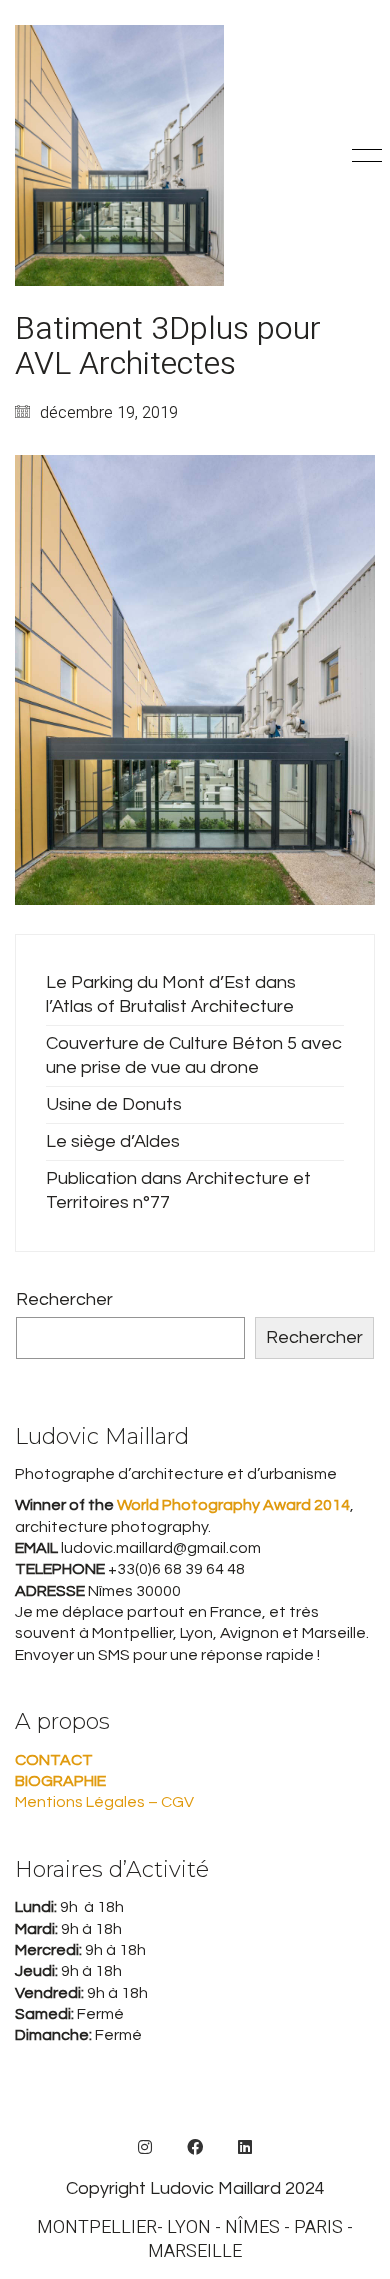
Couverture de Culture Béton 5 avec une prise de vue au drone (194, 1055)
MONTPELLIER (97, 2228)
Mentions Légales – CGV (104, 1802)
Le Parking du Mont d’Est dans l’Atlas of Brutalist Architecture (171, 994)
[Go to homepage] (119, 155)
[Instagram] (145, 2147)
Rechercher (64, 1299)
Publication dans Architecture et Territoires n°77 (178, 1190)
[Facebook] (195, 2147)
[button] (363, 156)
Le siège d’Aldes (113, 1141)
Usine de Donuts (114, 1104)
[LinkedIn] (245, 2147)
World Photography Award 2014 (232, 1505)
